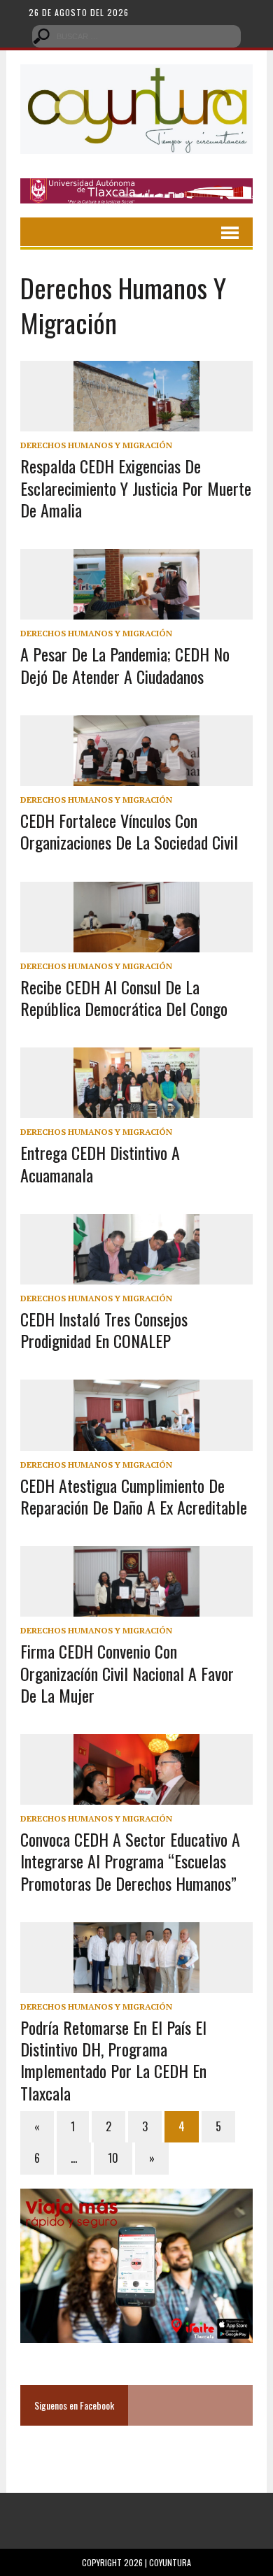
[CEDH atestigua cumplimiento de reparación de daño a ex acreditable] (136, 1441)
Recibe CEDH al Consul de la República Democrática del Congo (124, 997)
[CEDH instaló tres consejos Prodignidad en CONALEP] (136, 1275)
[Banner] (136, 194)
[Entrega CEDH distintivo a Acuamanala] (136, 1109)
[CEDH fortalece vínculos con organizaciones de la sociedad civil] (136, 776)
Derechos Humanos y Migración (96, 445)
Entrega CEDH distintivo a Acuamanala (100, 1163)
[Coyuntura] (136, 109)
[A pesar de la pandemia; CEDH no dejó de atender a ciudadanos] (136, 610)
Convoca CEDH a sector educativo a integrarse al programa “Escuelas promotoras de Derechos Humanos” (130, 1861)
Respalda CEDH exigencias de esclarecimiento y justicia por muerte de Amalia (136, 487)
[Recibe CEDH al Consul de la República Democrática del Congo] (136, 943)
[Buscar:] (136, 35)
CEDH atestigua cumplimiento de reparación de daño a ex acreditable (134, 1496)
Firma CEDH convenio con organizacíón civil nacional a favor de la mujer (127, 1673)
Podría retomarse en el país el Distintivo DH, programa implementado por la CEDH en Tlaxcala (113, 2060)
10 (113, 2158)
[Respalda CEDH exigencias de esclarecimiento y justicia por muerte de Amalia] (136, 422)
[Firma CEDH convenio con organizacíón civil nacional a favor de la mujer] (136, 1608)
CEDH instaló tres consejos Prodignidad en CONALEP (104, 1330)
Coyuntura (170, 2562)
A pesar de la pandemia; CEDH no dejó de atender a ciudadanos (125, 665)
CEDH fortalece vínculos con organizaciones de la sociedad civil (129, 831)
